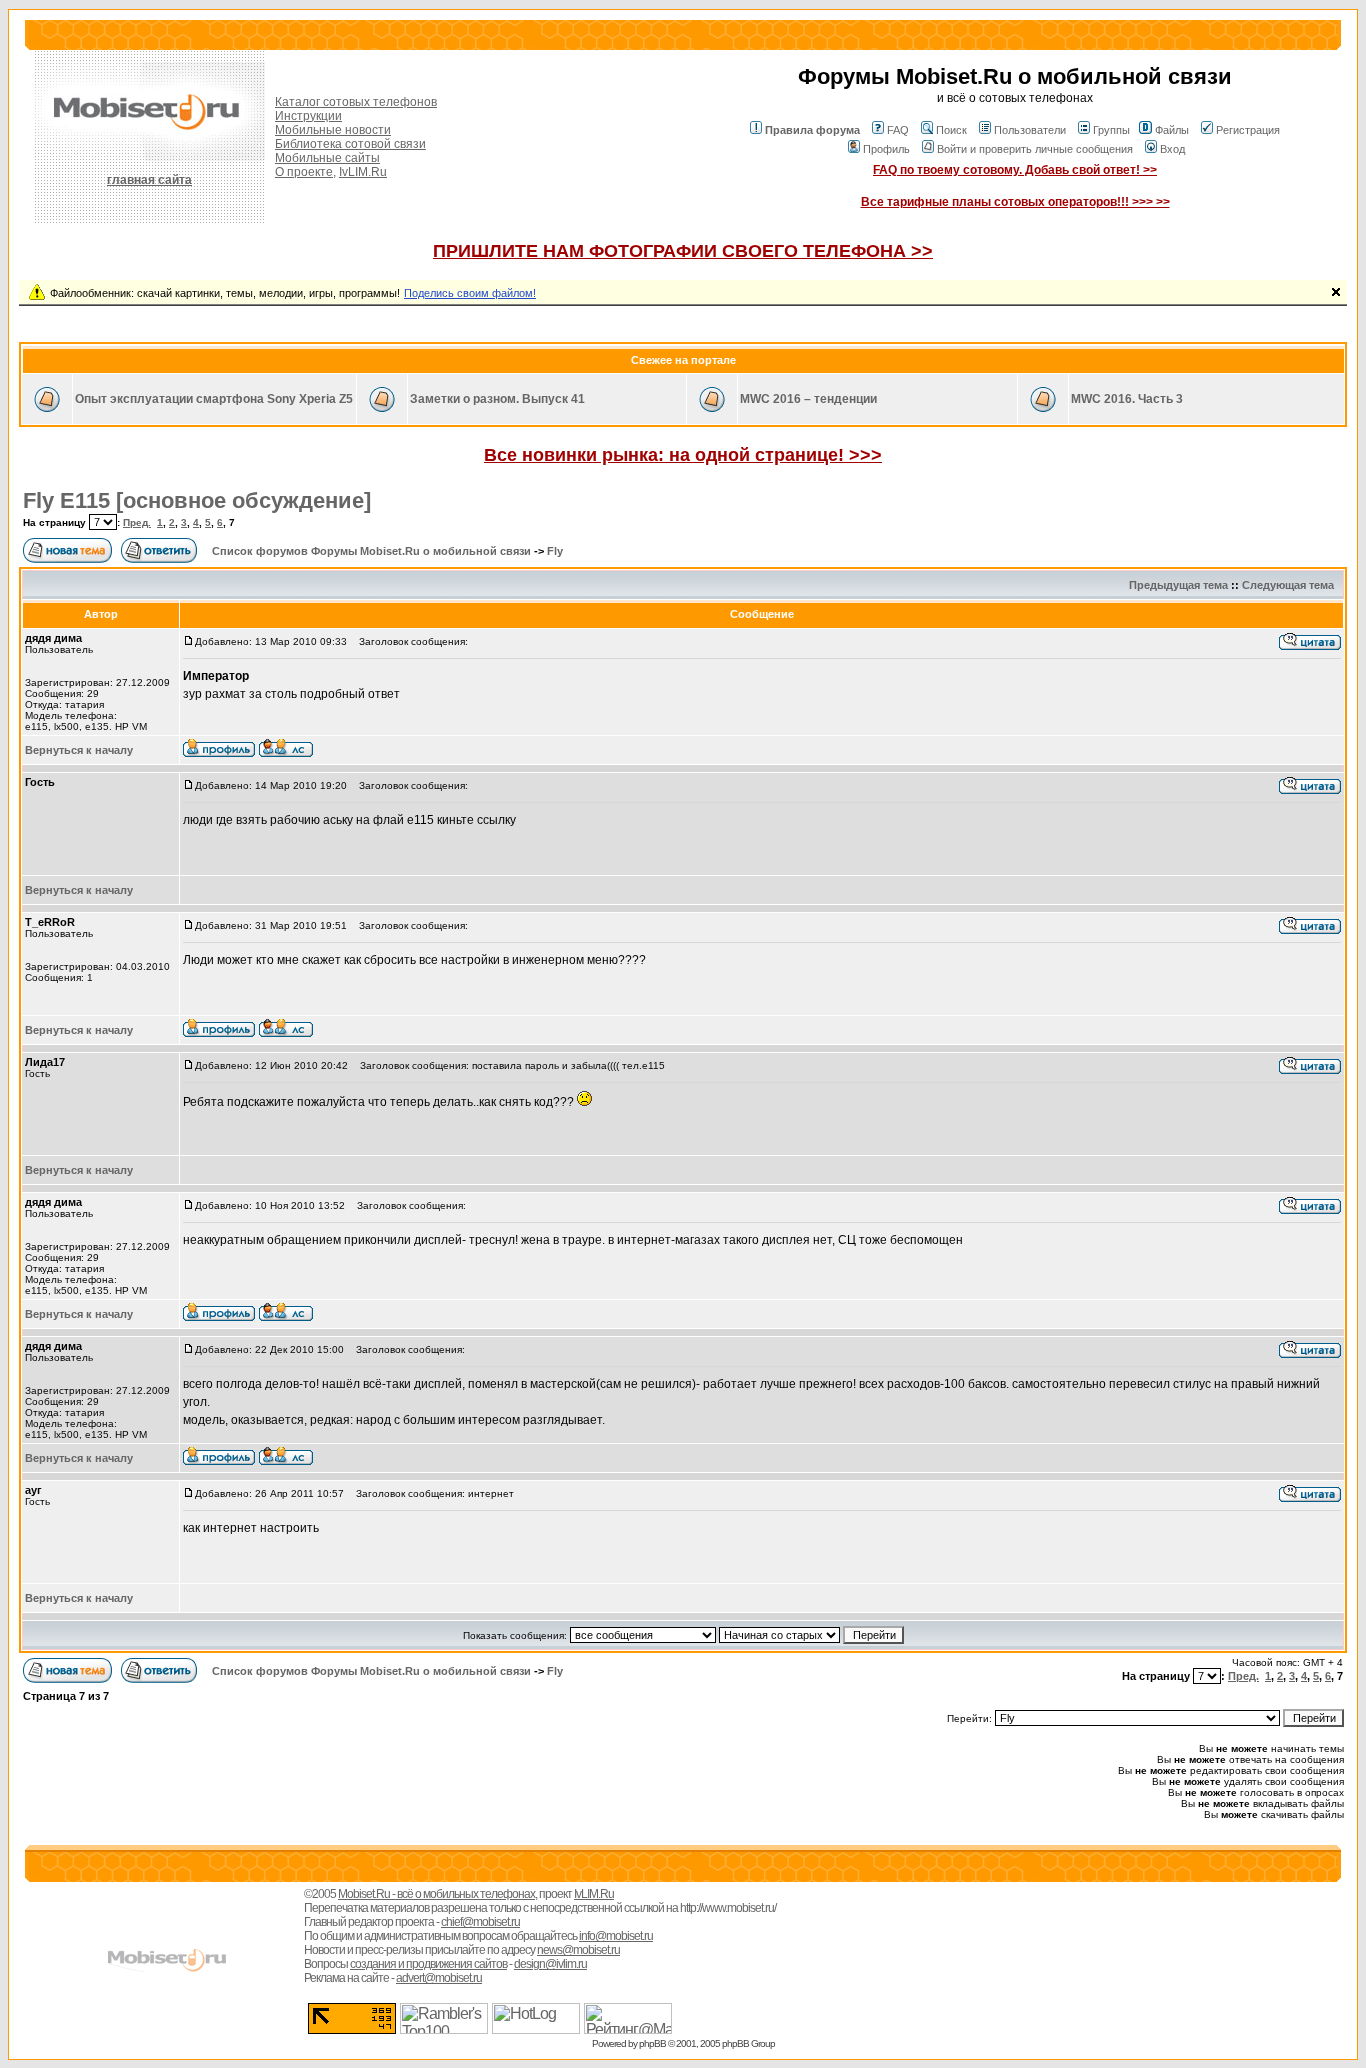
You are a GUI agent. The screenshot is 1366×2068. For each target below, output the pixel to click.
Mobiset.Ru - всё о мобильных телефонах (436, 1894)
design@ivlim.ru (550, 1964)
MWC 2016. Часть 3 (1127, 399)
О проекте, (305, 172)
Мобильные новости (333, 130)
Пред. (137, 522)
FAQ (898, 130)
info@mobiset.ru (616, 1936)
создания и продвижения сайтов (428, 1964)
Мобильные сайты (327, 158)
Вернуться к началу (79, 750)
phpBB (652, 2043)
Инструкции (308, 116)
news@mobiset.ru (578, 1950)
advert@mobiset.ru (439, 1978)
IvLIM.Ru (363, 172)
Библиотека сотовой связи (350, 144)
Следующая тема (1288, 585)
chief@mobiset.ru (480, 1922)
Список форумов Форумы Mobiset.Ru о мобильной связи (371, 551)
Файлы (1172, 130)
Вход (1172, 149)
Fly (555, 551)
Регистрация (1248, 130)
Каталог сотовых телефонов (356, 102)
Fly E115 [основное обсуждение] (197, 500)
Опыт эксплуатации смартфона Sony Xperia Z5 (214, 399)
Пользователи (1030, 130)
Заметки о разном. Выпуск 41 (497, 399)
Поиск (951, 130)
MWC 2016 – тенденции (808, 399)
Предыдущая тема (1178, 585)
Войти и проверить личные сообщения (1035, 149)
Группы (1111, 130)
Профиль (886, 149)
